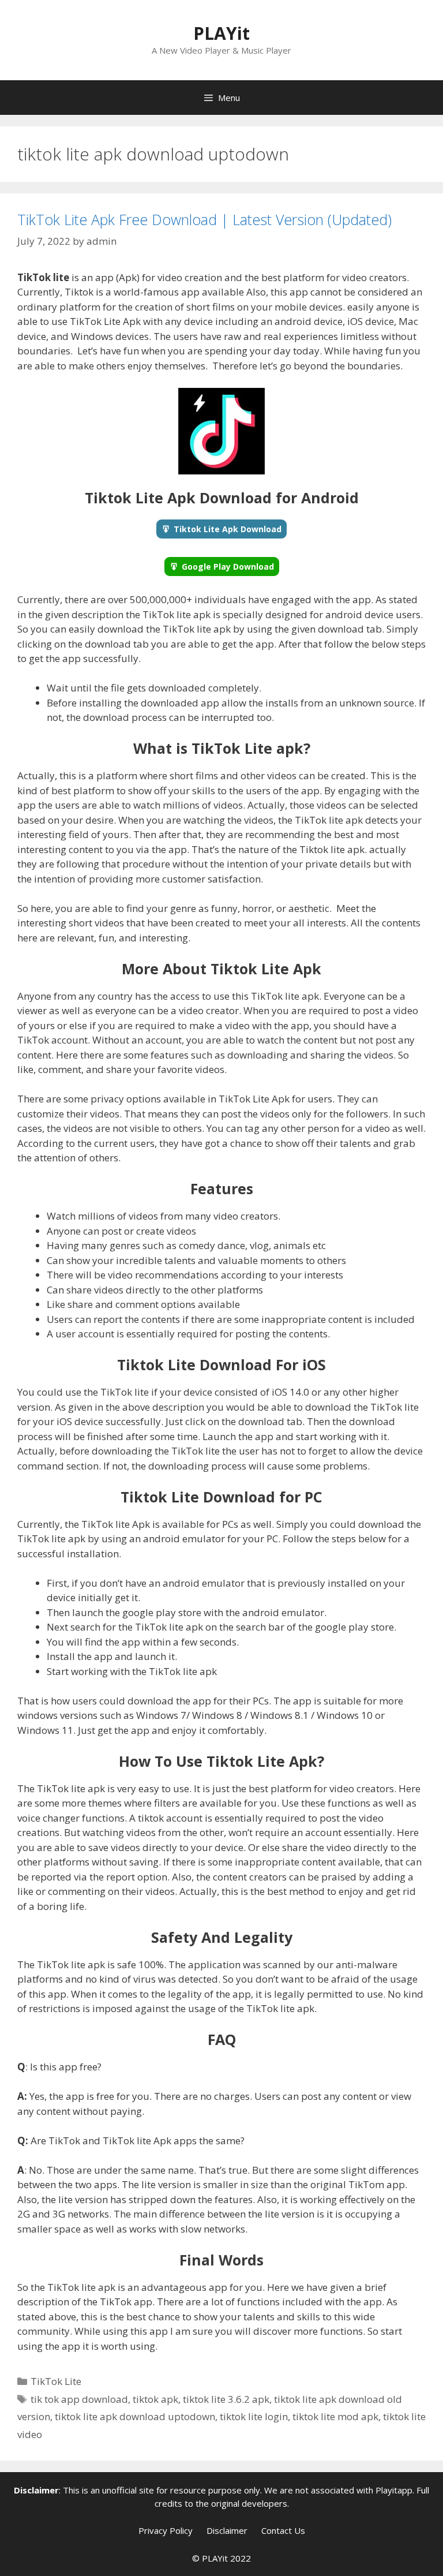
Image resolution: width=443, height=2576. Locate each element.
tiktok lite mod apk (335, 2416)
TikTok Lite (56, 2381)
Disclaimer (227, 2530)
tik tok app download (79, 2399)
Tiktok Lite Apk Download (228, 529)
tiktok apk (155, 2399)
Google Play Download (228, 567)
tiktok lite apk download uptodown (135, 2416)
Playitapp (394, 2490)
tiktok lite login (254, 2416)
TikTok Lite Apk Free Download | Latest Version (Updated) (204, 219)
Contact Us (283, 2530)
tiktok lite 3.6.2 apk (226, 2399)
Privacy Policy (166, 2530)
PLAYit (221, 33)
